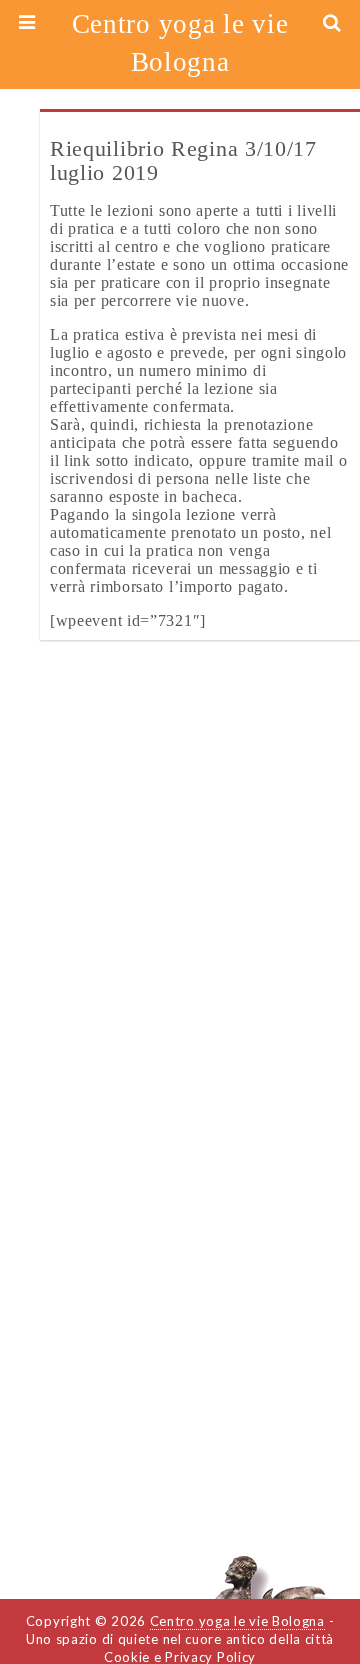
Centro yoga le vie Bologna (180, 43)
